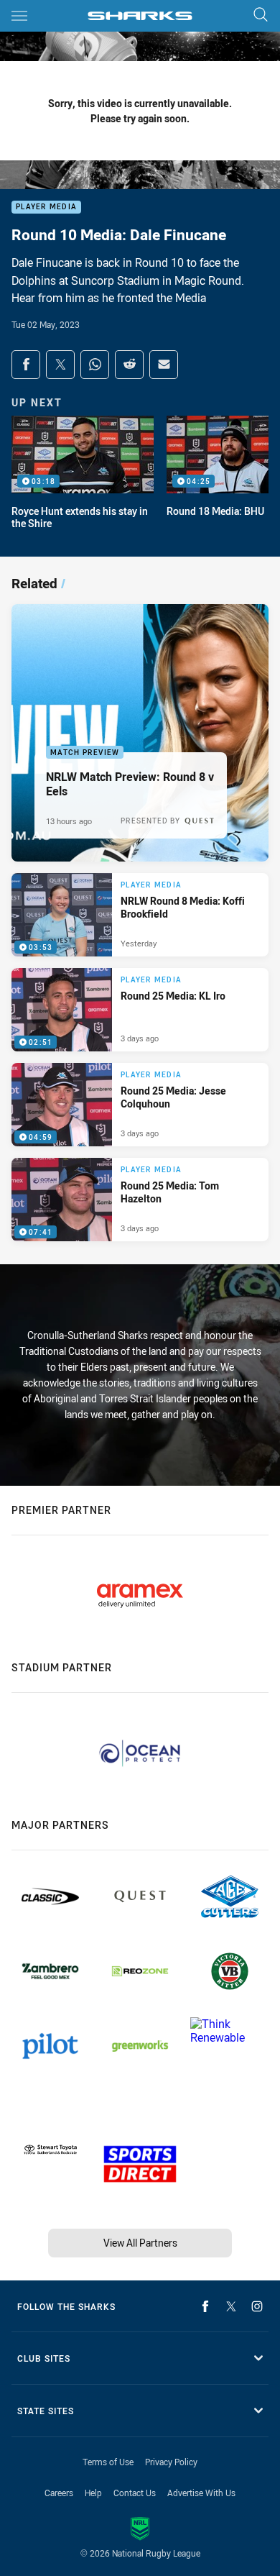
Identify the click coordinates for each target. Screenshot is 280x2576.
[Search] (261, 15)
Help (93, 2493)
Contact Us (135, 2493)
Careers (59, 2493)
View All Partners (140, 2243)
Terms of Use (108, 2462)
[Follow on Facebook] (205, 2306)
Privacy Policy (171, 2462)
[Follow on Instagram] (257, 2306)
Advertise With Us (201, 2493)
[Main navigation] (19, 16)
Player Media (46, 207)
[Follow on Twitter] (231, 2306)
